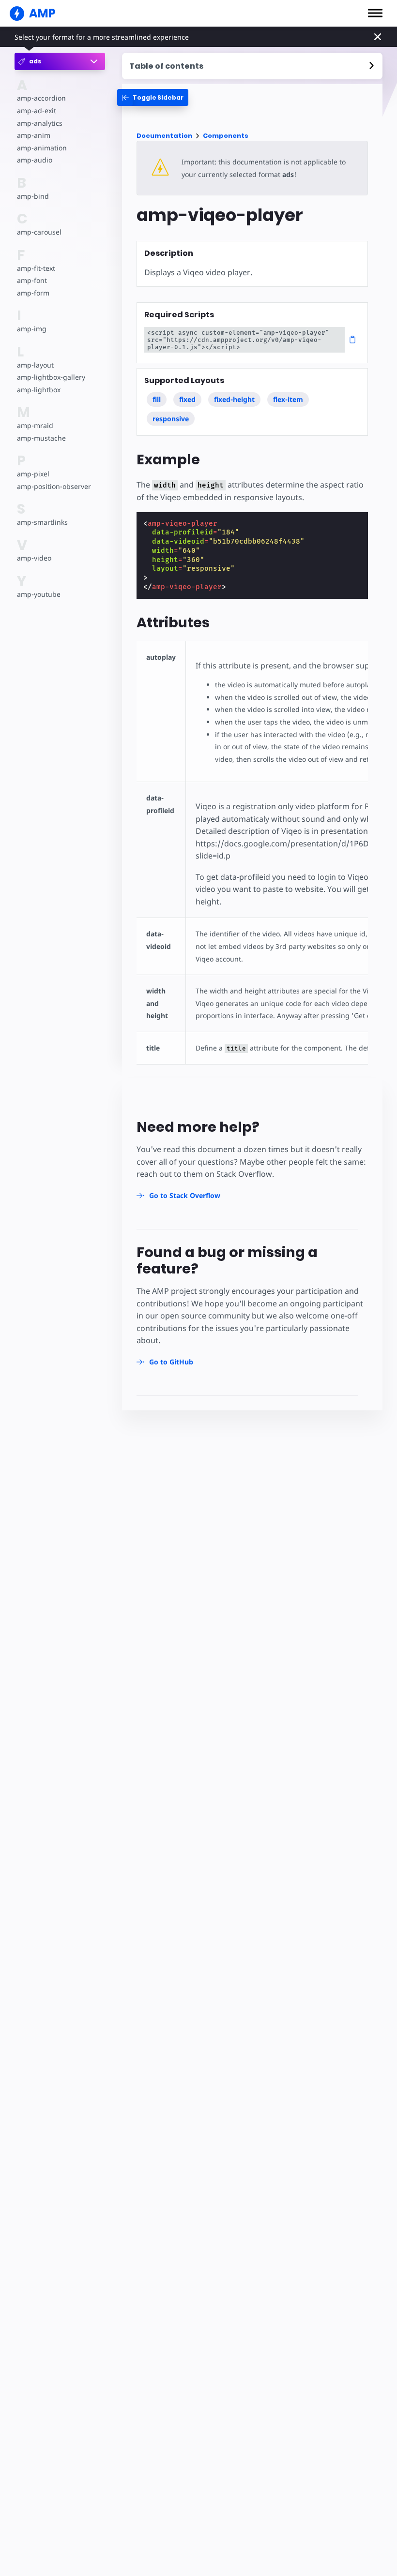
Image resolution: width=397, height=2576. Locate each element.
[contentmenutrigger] (252, 66)
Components (226, 136)
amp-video (34, 558)
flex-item (288, 399)
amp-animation (42, 148)
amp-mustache (41, 438)
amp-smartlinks (42, 522)
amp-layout (35, 365)
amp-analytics (40, 123)
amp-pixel (33, 474)
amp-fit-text (36, 268)
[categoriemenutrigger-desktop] (153, 97)
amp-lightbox (39, 390)
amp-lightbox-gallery (51, 377)
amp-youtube (39, 594)
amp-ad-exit (37, 111)
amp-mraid (35, 425)
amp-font (32, 280)
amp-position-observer (54, 486)
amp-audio (35, 160)
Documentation (164, 136)
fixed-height (234, 399)
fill (157, 399)
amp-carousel (39, 232)
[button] (375, 13)
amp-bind (33, 196)
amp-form (33, 293)
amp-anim (34, 135)
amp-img (32, 329)
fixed (187, 399)
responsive (171, 419)
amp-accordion (41, 98)
